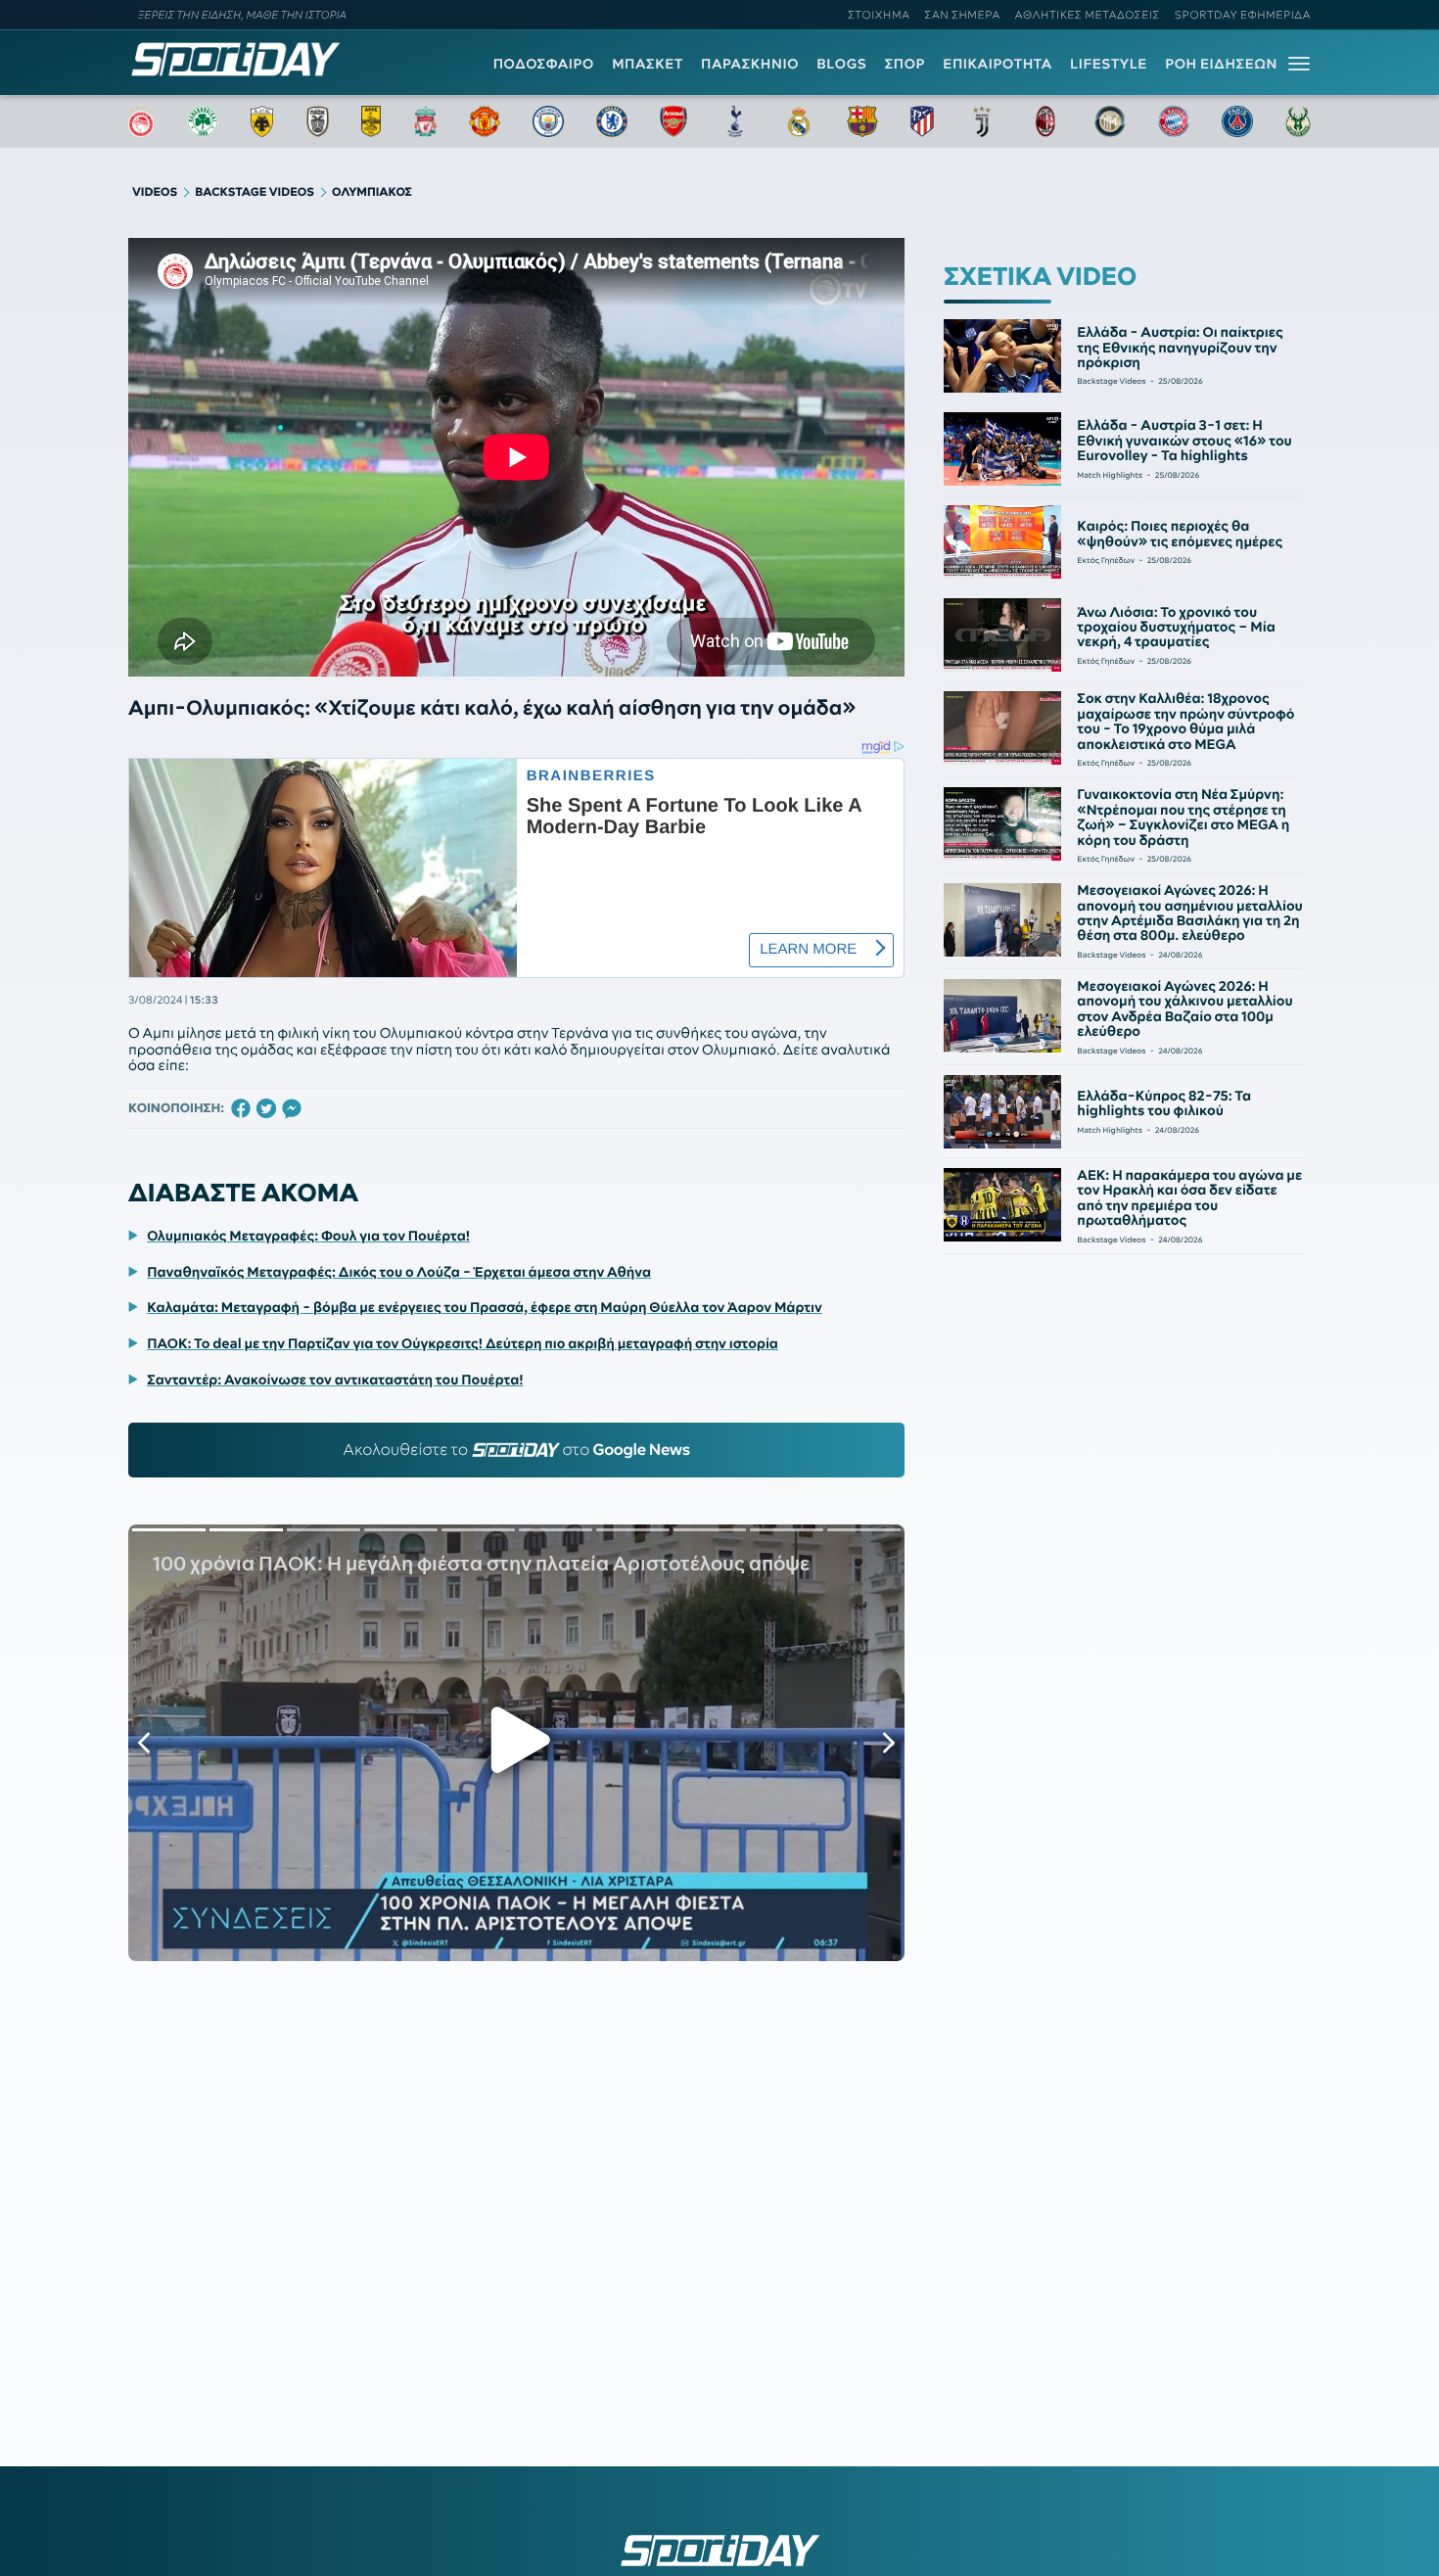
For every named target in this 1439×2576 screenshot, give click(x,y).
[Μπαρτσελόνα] (862, 121)
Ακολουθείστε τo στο (516, 1450)
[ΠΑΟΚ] (318, 121)
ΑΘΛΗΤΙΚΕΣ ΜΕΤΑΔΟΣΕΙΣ (1088, 15)
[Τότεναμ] (735, 121)
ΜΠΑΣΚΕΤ (648, 64)
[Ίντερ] (1110, 121)
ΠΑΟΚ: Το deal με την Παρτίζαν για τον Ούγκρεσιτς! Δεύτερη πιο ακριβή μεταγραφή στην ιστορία (463, 1343)
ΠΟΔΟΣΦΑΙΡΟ (544, 64)
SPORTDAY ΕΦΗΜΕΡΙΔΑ (1243, 15)
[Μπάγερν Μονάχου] (1174, 121)
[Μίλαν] (1045, 121)
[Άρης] (371, 121)
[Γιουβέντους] (982, 121)
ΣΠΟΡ (905, 64)
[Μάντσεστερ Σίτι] (548, 121)
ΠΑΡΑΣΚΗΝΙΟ (750, 64)
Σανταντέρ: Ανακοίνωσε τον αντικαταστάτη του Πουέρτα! (335, 1380)
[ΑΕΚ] (262, 121)
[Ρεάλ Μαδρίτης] (799, 121)
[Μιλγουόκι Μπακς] (1298, 121)
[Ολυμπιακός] (141, 121)
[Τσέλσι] (612, 121)
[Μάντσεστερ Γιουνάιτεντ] (484, 121)
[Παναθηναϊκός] (203, 121)
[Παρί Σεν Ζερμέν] (1237, 121)
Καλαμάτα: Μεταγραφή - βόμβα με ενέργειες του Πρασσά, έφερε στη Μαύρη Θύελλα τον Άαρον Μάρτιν (485, 1307)
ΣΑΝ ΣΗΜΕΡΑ (963, 15)
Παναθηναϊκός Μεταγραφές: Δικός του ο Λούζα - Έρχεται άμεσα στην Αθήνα (399, 1272)
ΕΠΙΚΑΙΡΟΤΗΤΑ (998, 64)
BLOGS (841, 64)
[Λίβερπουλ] (426, 121)
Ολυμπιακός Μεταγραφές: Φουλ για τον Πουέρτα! (308, 1236)
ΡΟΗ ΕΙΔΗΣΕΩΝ (1221, 64)
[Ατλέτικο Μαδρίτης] (922, 121)
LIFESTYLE (1109, 64)
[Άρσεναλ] (673, 121)
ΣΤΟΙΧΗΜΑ (879, 15)
